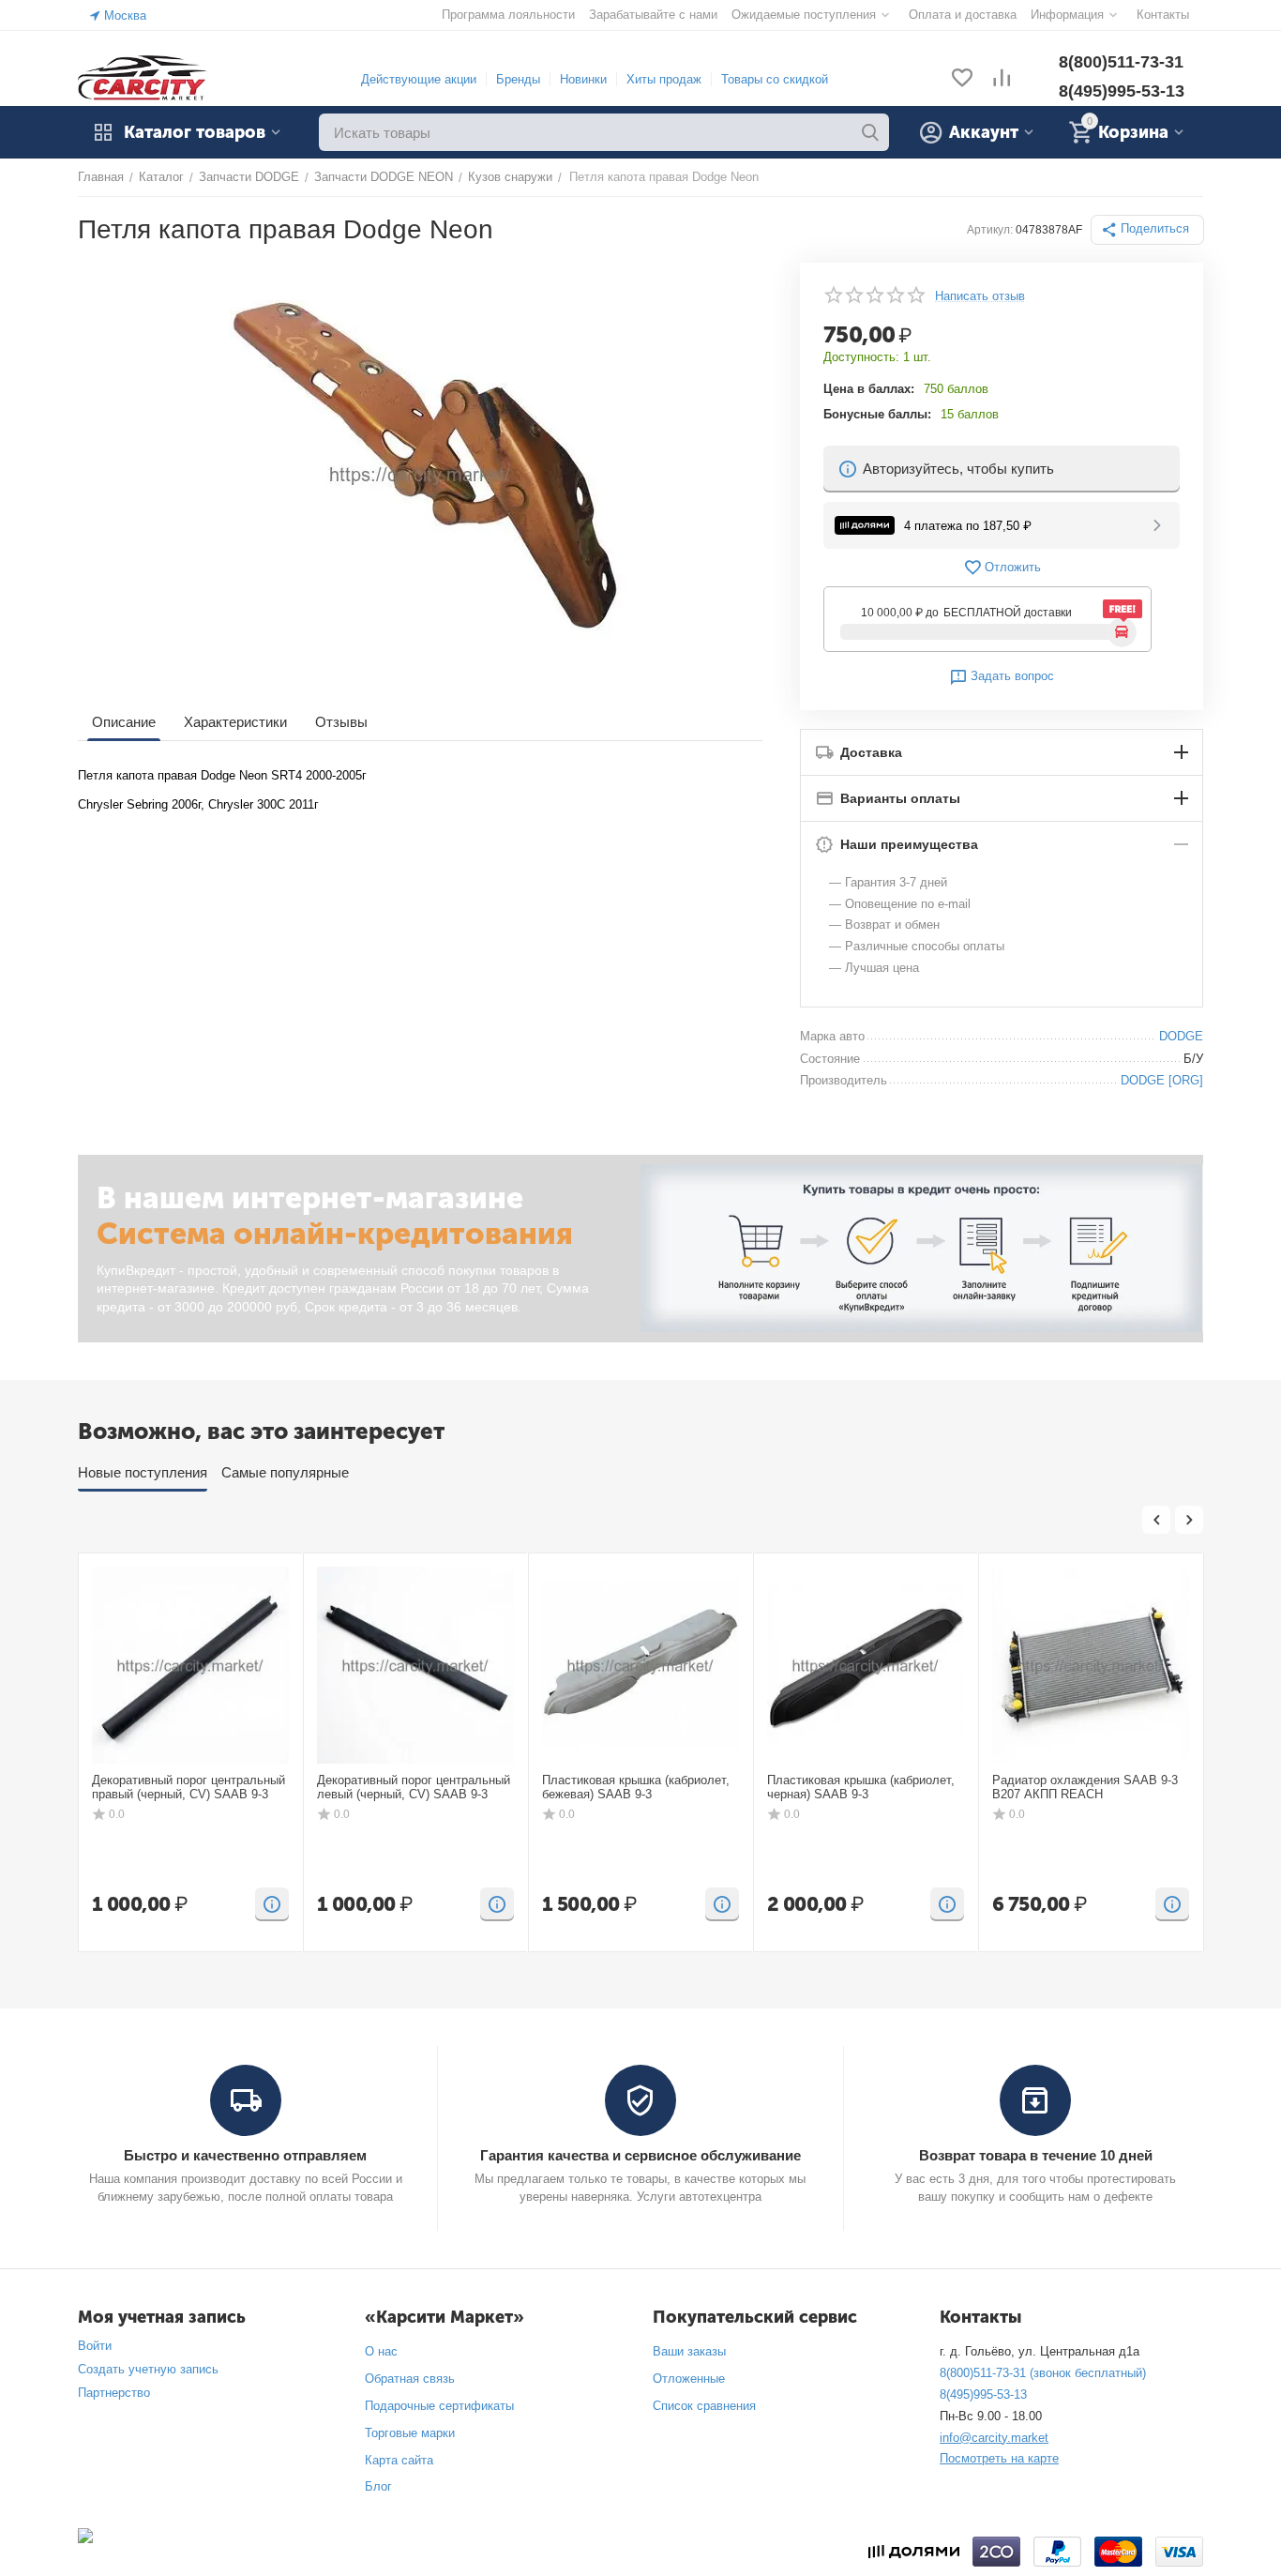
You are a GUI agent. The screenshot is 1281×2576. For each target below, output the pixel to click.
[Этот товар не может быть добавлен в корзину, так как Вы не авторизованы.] (272, 1904)
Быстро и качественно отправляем (245, 2155)
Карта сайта (399, 2460)
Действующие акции (419, 79)
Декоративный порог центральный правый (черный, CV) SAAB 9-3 (188, 1788)
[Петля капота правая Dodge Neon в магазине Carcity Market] (420, 474)
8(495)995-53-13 (1122, 91)
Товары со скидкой (775, 79)
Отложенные (689, 2379)
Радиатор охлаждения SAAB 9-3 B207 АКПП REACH (1085, 1788)
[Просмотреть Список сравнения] (1002, 79)
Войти (95, 2346)
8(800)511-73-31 (1121, 62)
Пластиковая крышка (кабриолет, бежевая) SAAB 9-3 (636, 1788)
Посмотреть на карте (999, 2458)
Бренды (518, 79)
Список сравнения (704, 2406)
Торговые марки (410, 2433)
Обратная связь (410, 2379)
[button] (1147, 230)
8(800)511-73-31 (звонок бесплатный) (1043, 2373)
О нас (381, 2351)
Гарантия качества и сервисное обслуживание (640, 2155)
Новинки (583, 79)
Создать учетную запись (148, 2369)
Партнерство (114, 2393)
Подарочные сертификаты (439, 2406)
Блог (378, 2486)
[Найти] (870, 132)
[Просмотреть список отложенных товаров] (962, 79)
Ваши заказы (689, 2351)
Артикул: (990, 230)
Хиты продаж (664, 79)
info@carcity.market (994, 2438)
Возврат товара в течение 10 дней (1036, 2155)
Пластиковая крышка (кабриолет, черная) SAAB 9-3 (861, 1788)
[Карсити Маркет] (143, 78)
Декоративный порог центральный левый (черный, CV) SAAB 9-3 (414, 1788)
